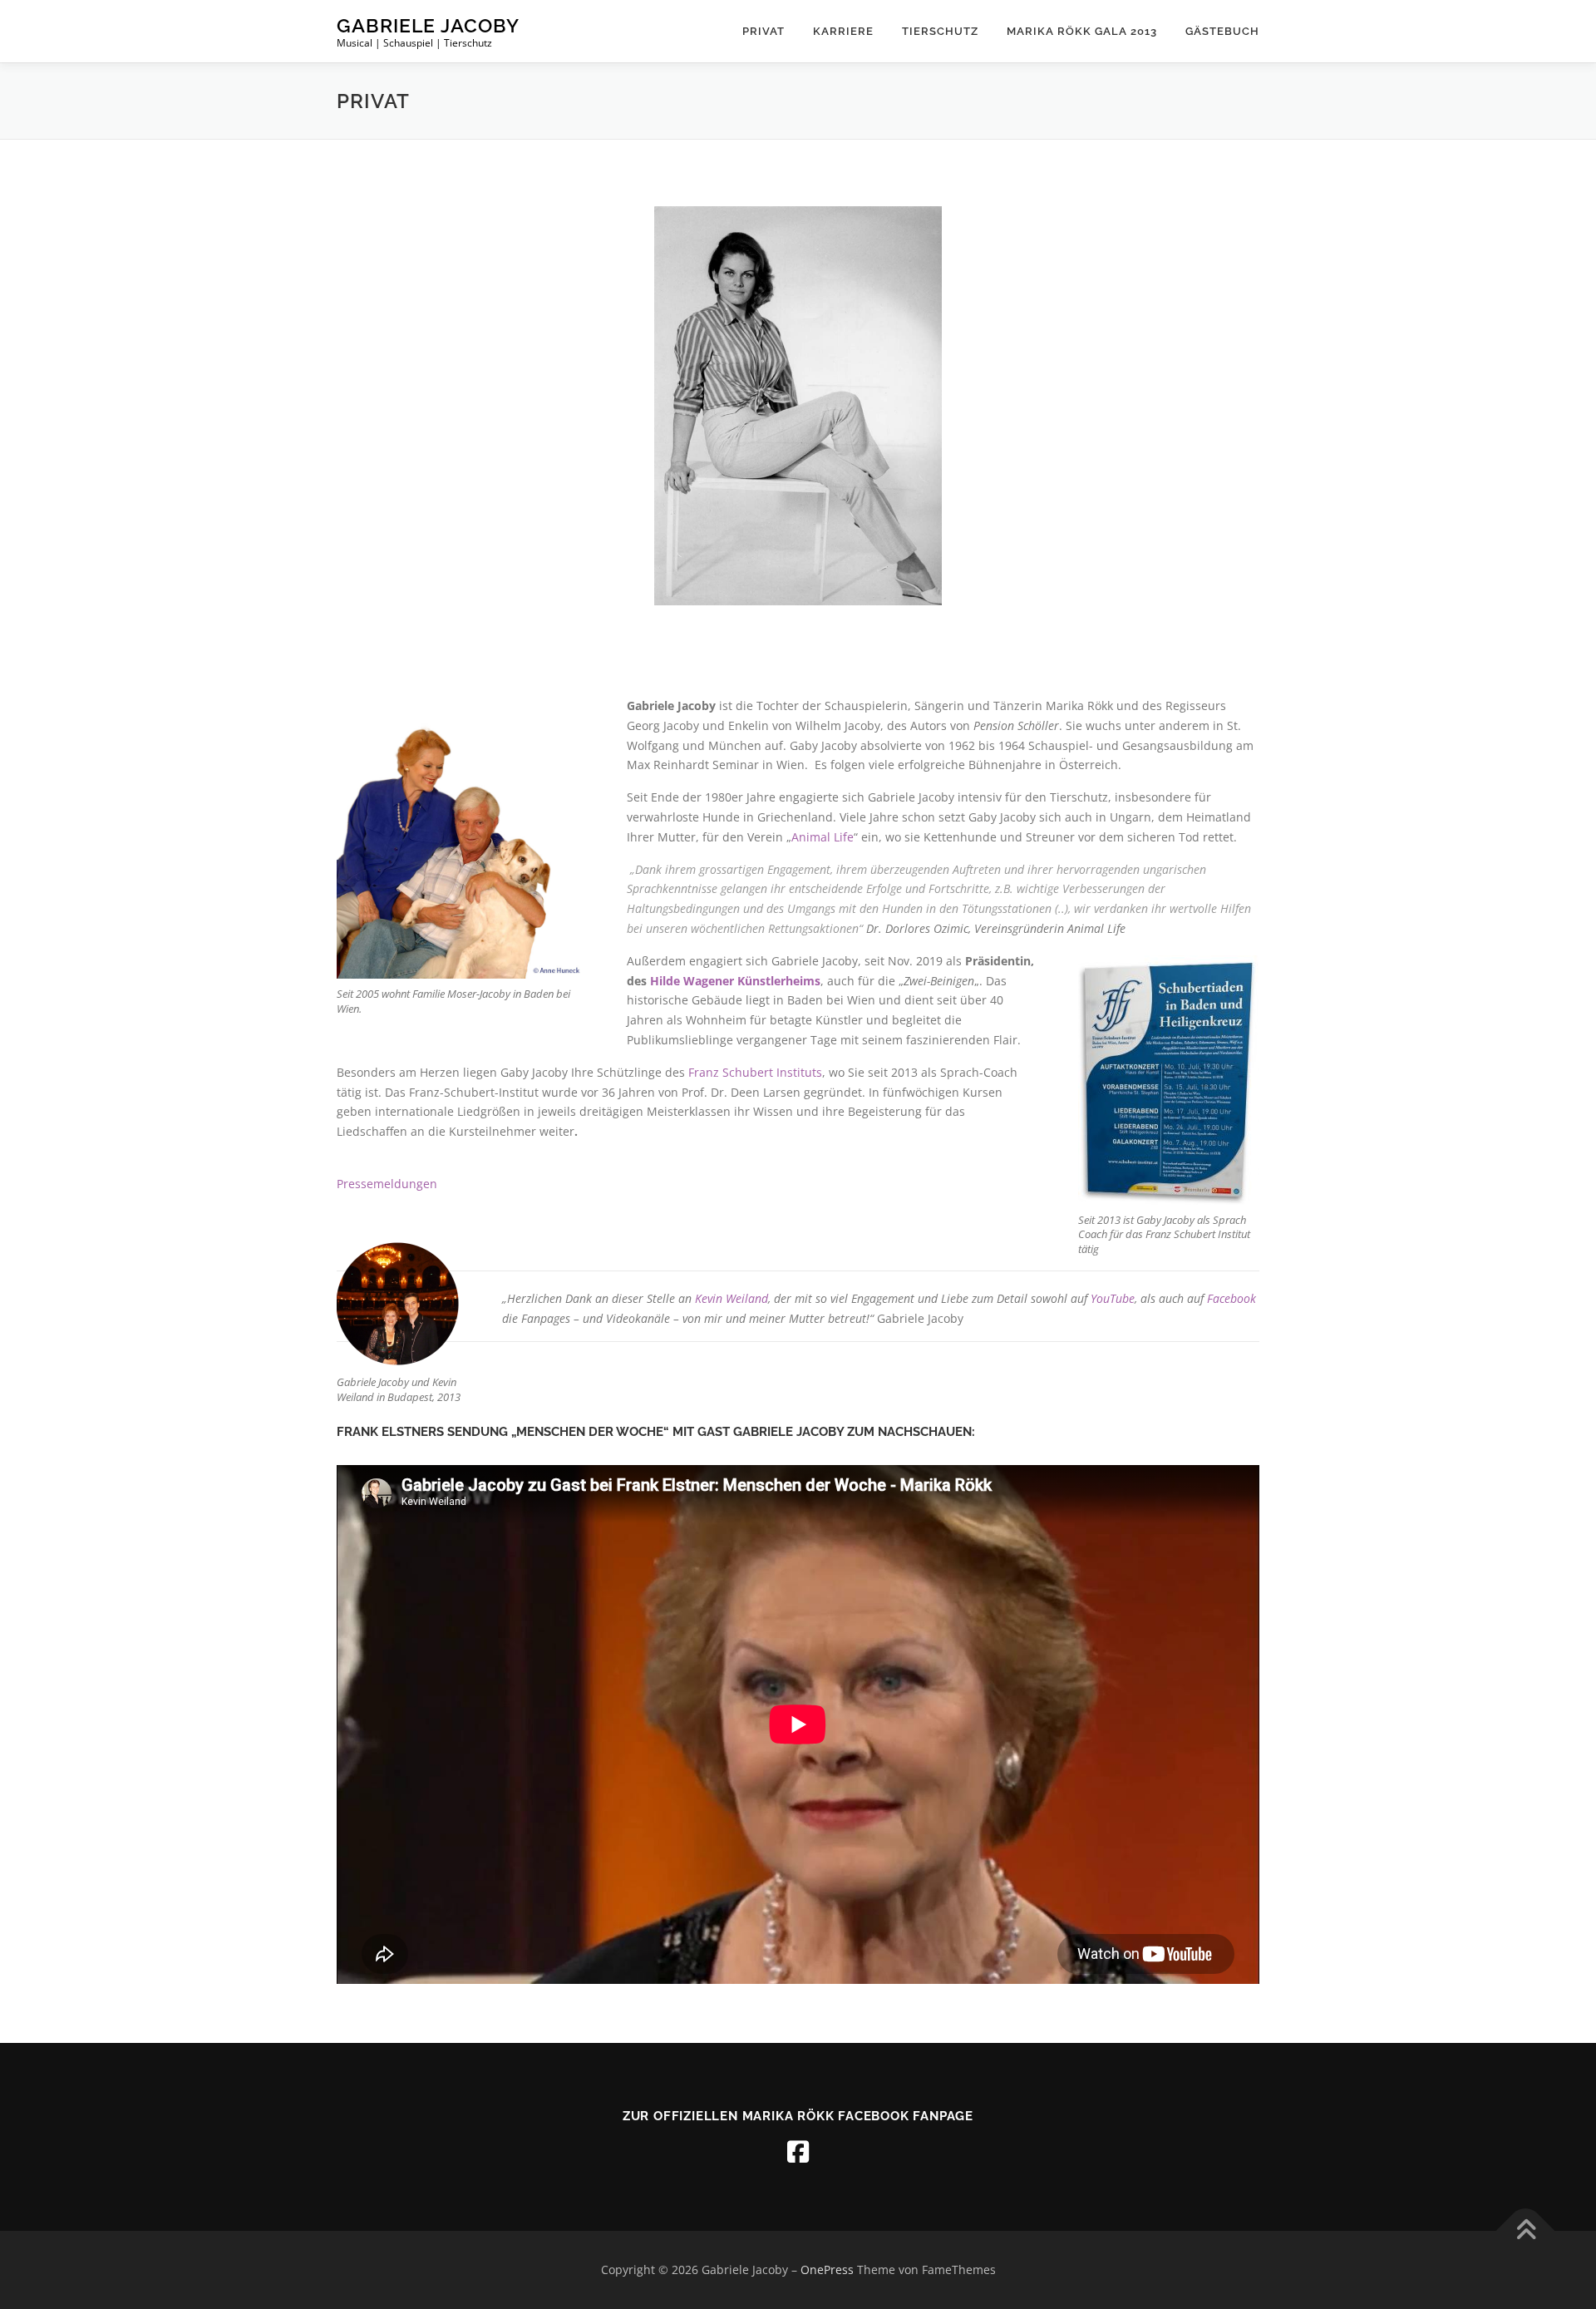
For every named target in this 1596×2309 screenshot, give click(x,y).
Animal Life (823, 837)
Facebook (1231, 1298)
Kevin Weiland (731, 1298)
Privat (764, 31)
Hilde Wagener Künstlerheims (735, 981)
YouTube (1113, 1298)
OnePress (827, 2270)
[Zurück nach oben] (1526, 2231)
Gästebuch (1222, 31)
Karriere (843, 31)
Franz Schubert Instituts (755, 1072)
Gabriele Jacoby (428, 25)
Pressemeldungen (387, 1184)
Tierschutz (940, 31)
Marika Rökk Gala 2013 (1082, 31)
